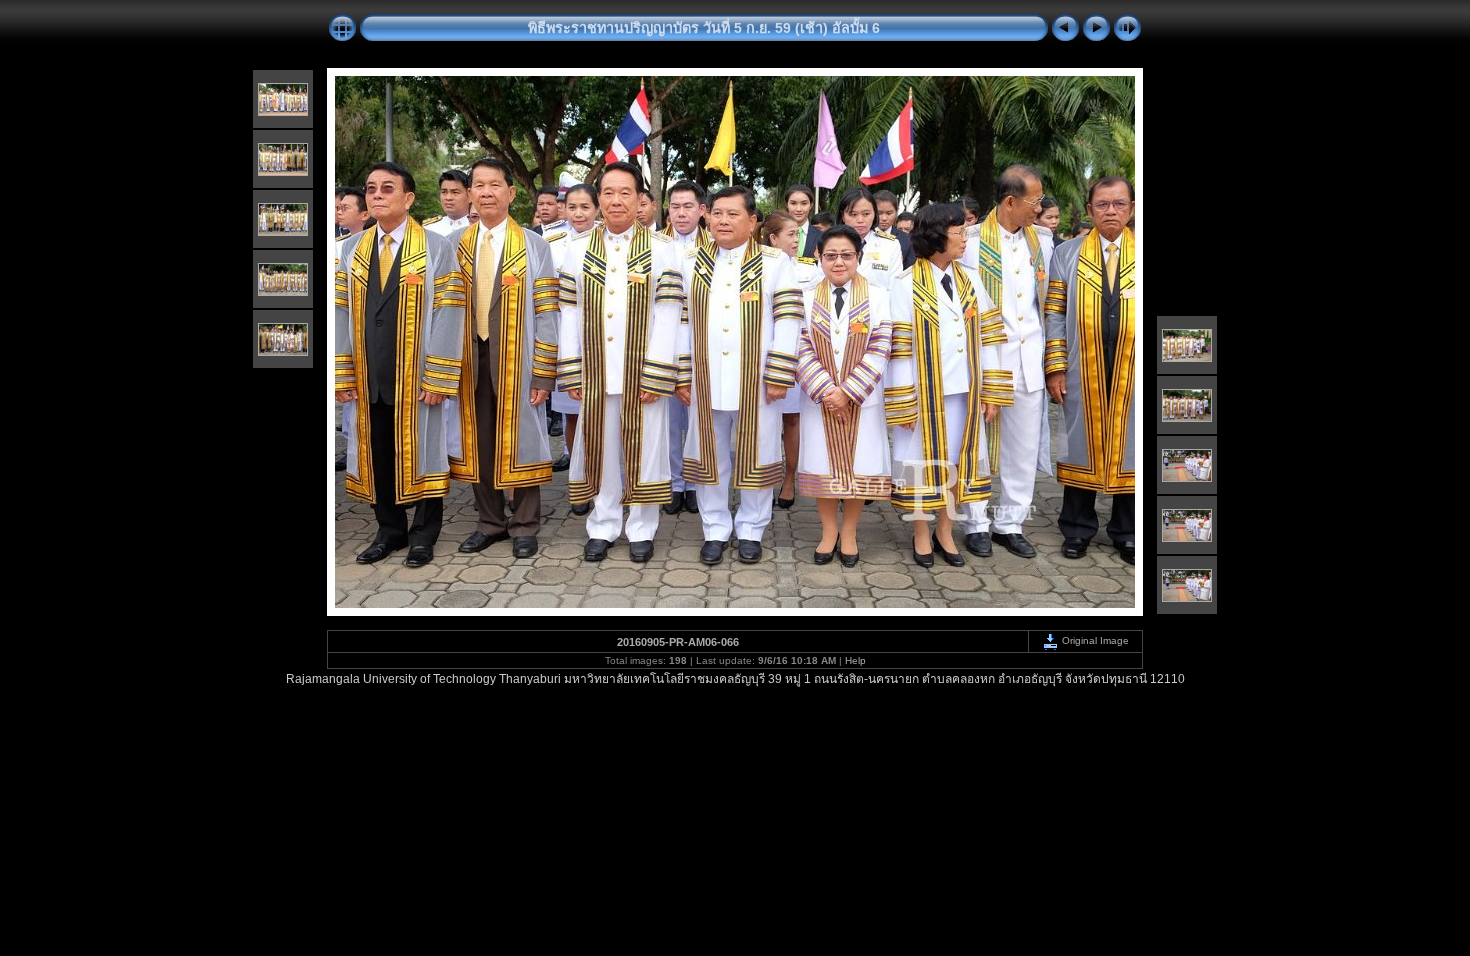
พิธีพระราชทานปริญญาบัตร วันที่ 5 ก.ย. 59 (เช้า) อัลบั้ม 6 (704, 28)
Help (855, 660)
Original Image (1094, 640)
